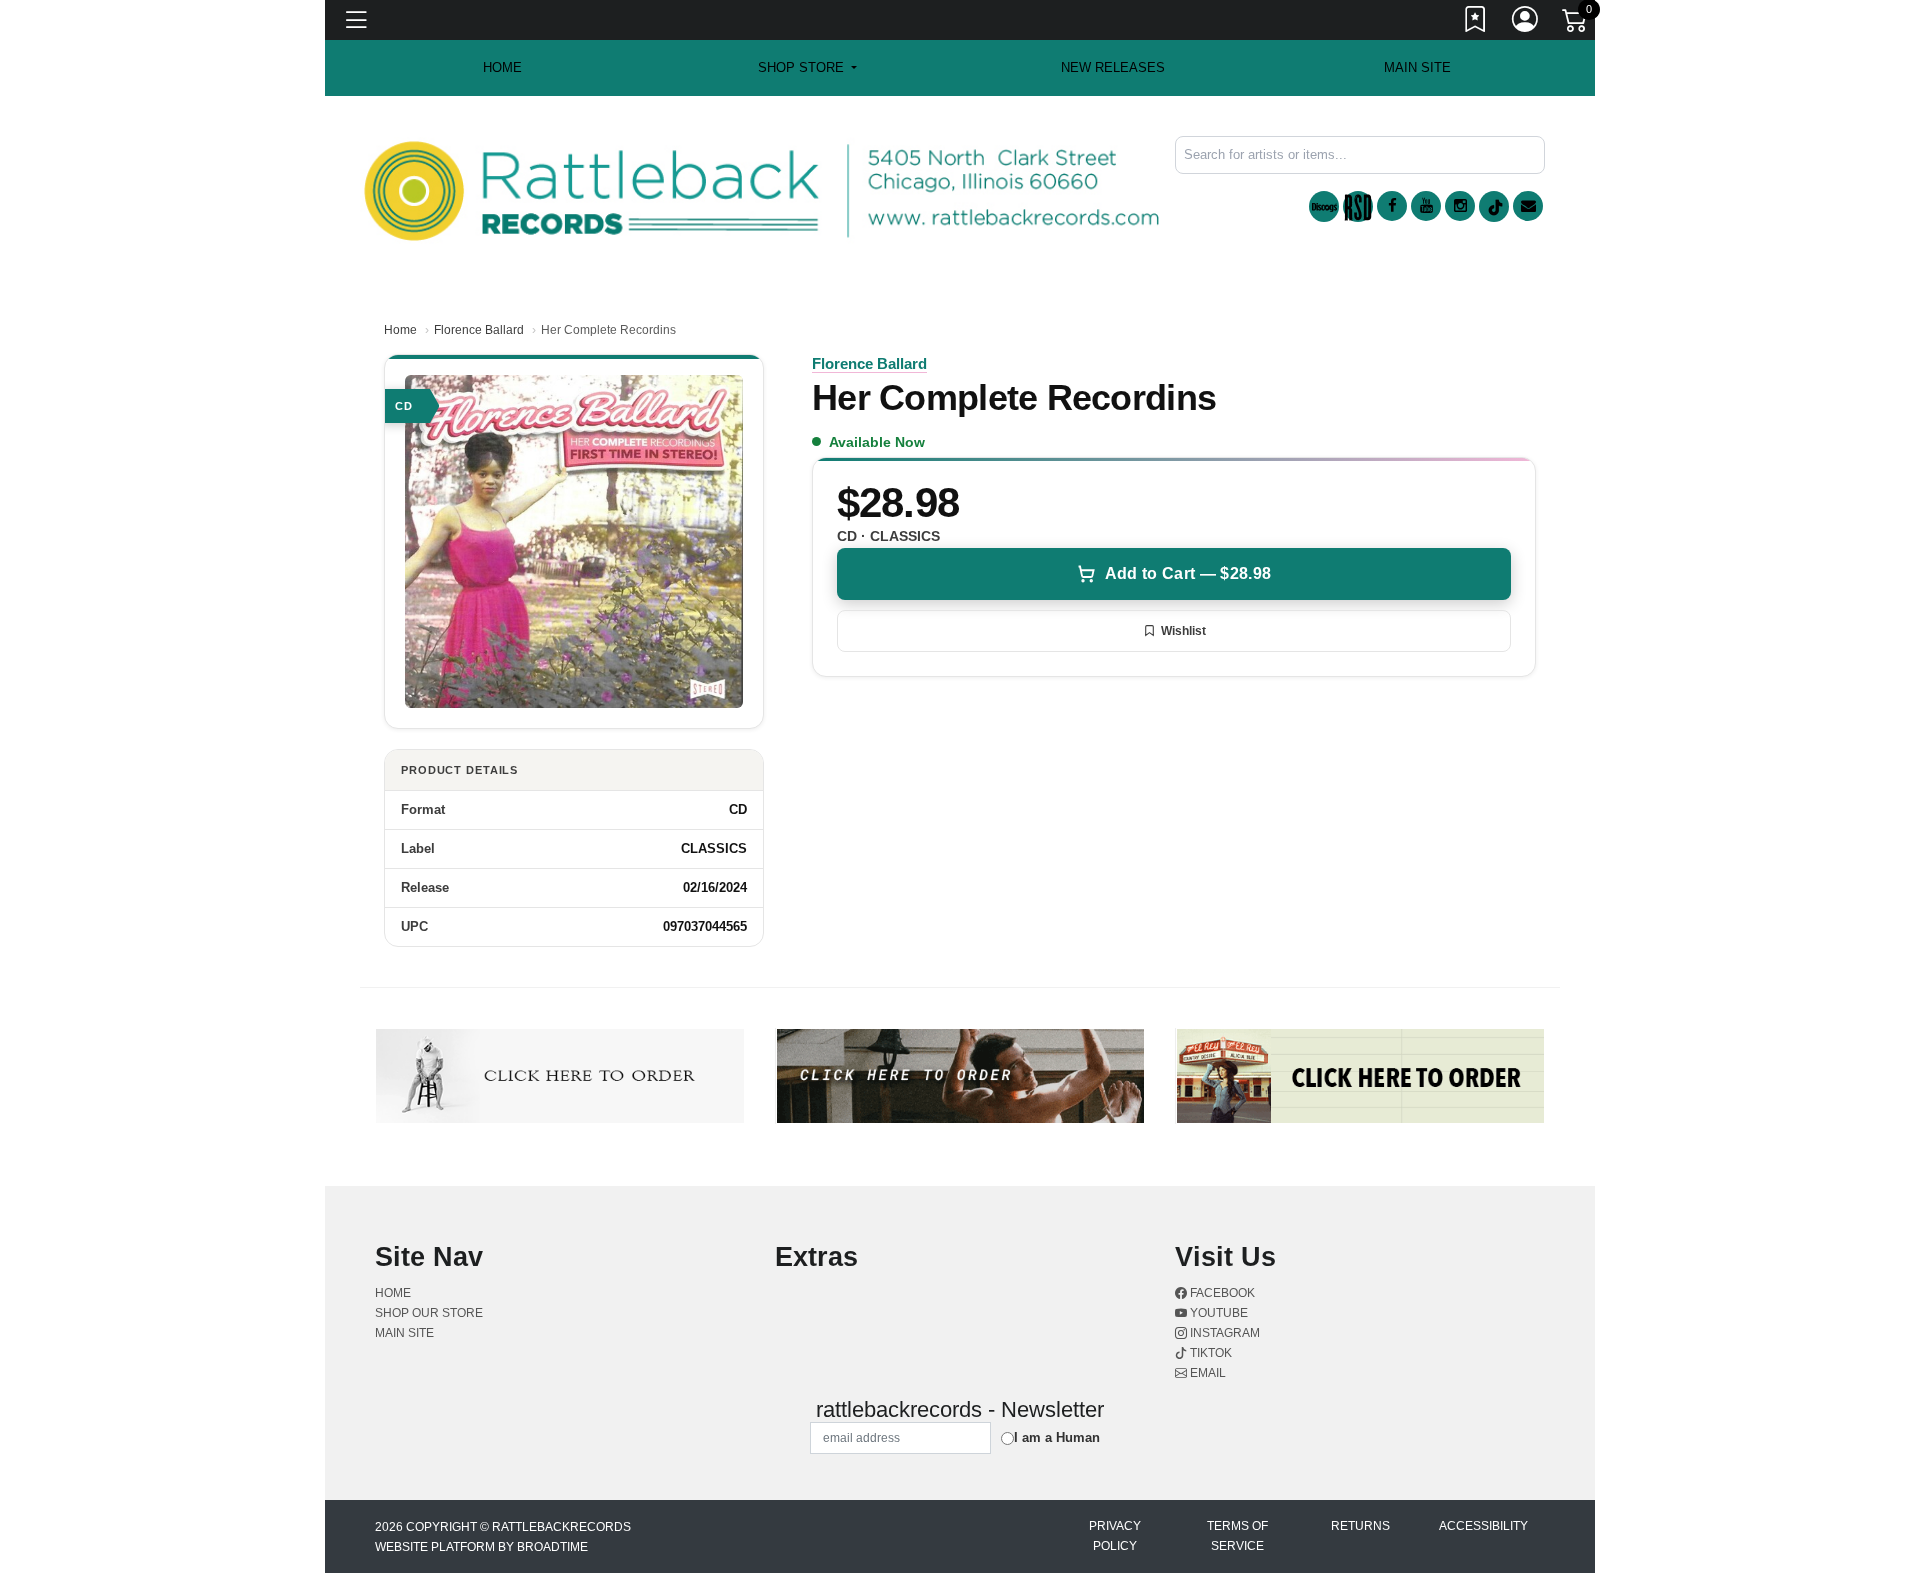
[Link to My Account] (1526, 23)
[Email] (1528, 206)
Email (1206, 1373)
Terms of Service (1237, 1536)
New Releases (1113, 67)
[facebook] (1392, 206)
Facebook (1221, 1293)
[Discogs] (1324, 206)
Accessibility (1483, 1526)
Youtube (1217, 1313)
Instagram (1223, 1333)
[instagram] (1460, 206)
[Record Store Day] (1358, 206)
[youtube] (1426, 206)
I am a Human (1057, 1437)
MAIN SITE (1417, 67)
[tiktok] (1494, 206)
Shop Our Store (429, 1313)
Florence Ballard (479, 330)
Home (400, 330)
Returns (1360, 1526)
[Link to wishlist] (1476, 23)
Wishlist (1183, 631)
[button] (807, 68)
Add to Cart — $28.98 (1188, 573)
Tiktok (1209, 1353)
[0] (1576, 24)
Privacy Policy (1115, 1536)
